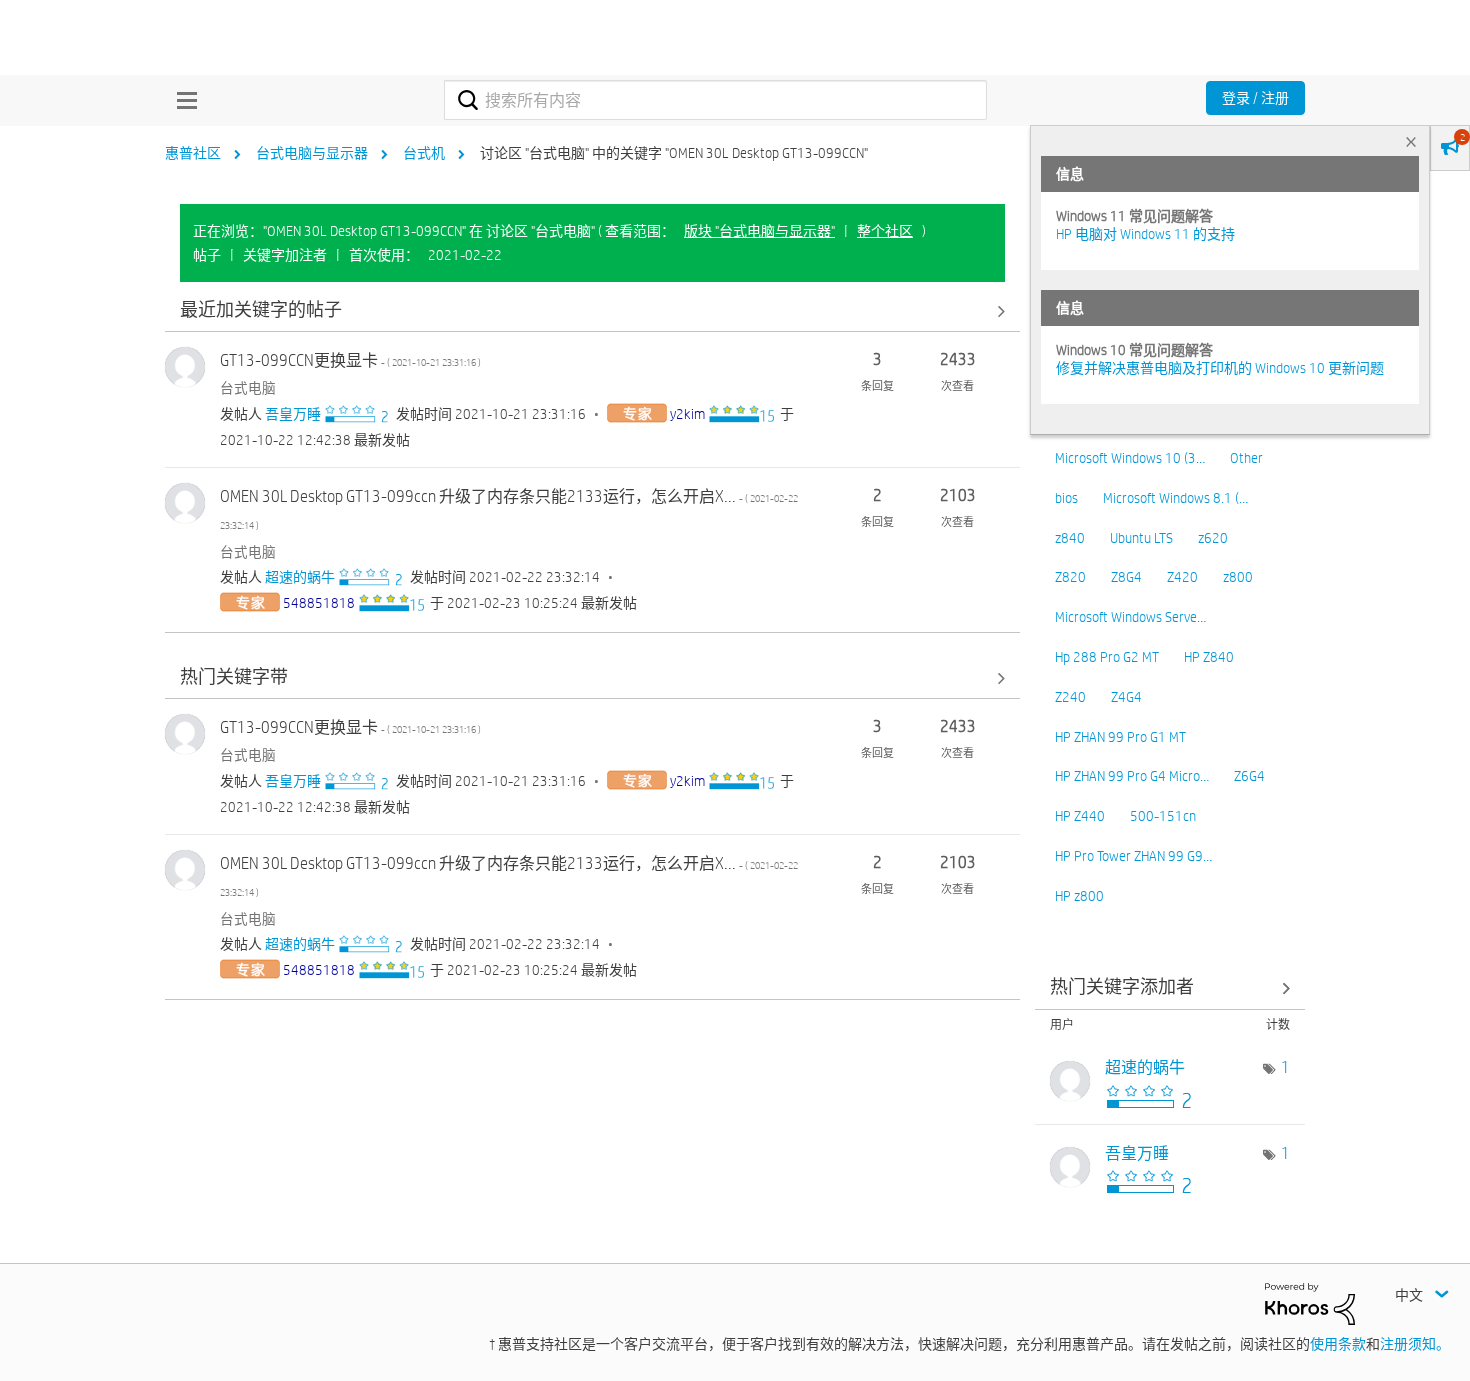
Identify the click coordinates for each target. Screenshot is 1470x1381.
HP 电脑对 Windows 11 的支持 (1145, 234)
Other (1246, 458)
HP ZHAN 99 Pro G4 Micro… (1132, 776)
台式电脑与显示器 (312, 153)
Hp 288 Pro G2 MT (1107, 657)
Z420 (1182, 577)
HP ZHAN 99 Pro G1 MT (1120, 737)
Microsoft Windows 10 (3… (1130, 458)
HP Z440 (1080, 816)
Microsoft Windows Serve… (1130, 617)
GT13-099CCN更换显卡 (350, 360)
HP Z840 (1209, 657)
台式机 (424, 153)
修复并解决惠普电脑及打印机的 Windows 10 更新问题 (1220, 368)
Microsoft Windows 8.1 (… (1175, 498)
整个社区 (885, 231)
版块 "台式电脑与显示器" (759, 231)
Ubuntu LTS (1141, 538)
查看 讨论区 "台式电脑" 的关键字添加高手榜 (1170, 988)
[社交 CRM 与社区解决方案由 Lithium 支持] (1310, 1303)
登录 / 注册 (1255, 98)
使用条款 (1338, 1344)
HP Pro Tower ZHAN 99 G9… (1133, 856)
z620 (1213, 538)
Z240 (1070, 697)
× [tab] (1411, 141)
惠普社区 (193, 153)
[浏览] (182, 100)
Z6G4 (1249, 776)
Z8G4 (1126, 577)
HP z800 (1079, 896)
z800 (1238, 577)
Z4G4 (1126, 697)
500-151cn (1163, 816)
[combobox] (715, 100)
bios (1066, 498)
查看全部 (592, 310)
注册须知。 (1415, 1344)
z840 (1070, 538)
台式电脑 (248, 388)
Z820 (1070, 577)
